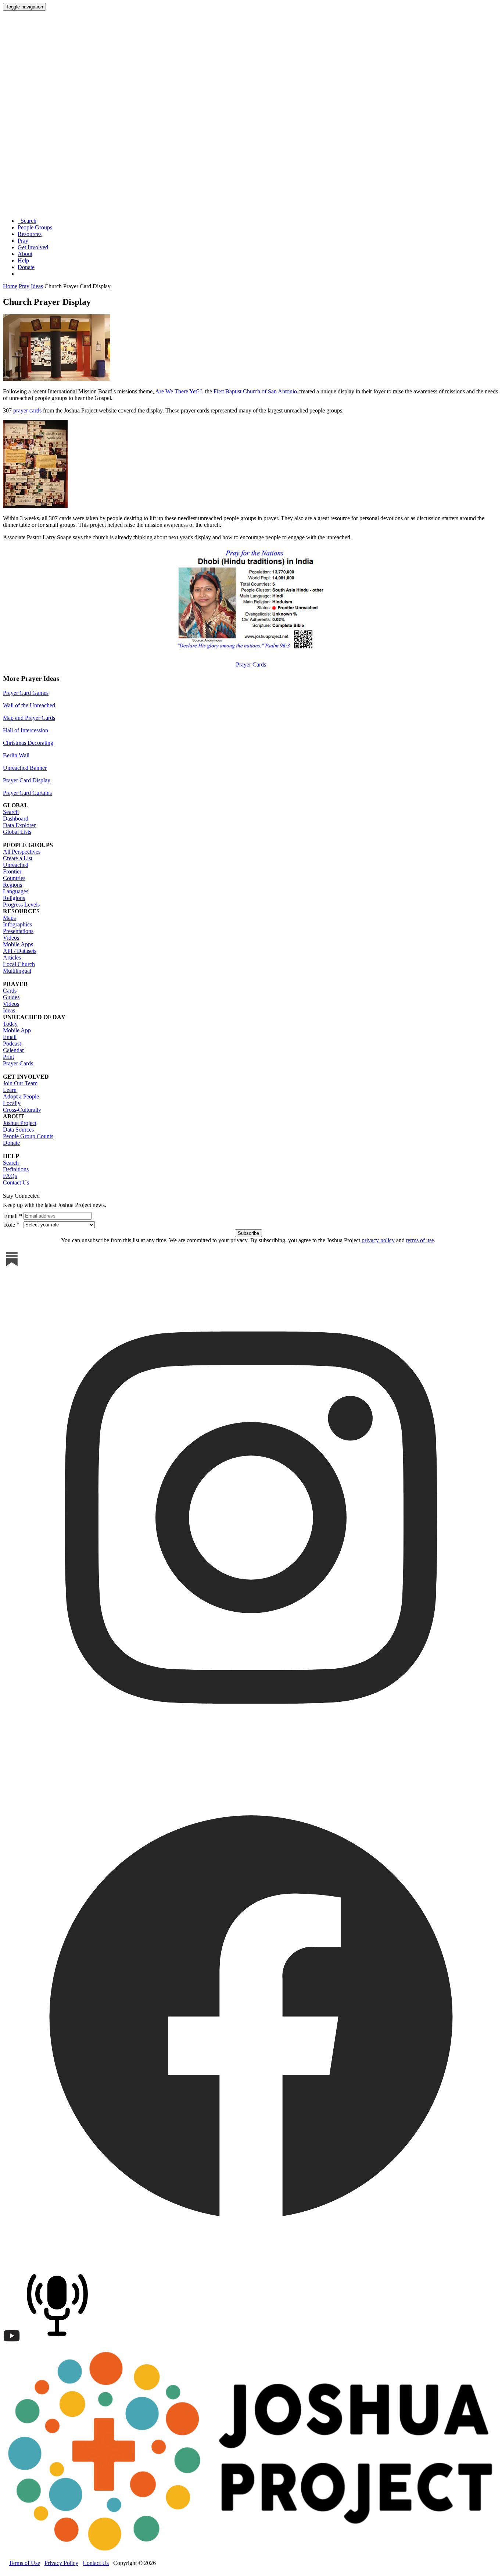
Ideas (37, 286)
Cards (10, 991)
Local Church (19, 964)
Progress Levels (21, 905)
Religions (14, 898)
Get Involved (33, 247)
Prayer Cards (251, 664)
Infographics (17, 924)
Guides (11, 997)
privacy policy (378, 1240)
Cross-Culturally (22, 1110)
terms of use (420, 1240)
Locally (12, 1103)
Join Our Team (20, 1083)
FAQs (10, 1176)
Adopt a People (21, 1096)
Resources (30, 234)
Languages (16, 891)
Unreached (16, 865)
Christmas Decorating (28, 743)
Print (8, 1057)
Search (27, 221)
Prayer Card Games (26, 693)
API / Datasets (20, 951)
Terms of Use (24, 2563)
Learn (10, 1090)
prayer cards (27, 410)
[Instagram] (251, 1764)
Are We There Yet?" (179, 391)
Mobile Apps (18, 944)
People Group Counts (28, 1136)
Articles (12, 957)
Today (10, 1024)
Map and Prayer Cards (29, 718)
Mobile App (17, 1030)
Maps (9, 918)
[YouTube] (12, 2343)
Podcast (12, 1044)
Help (23, 260)
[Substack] (12, 1266)
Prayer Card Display (27, 780)
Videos (11, 938)
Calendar (13, 1050)
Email (10, 1037)
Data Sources (18, 1130)
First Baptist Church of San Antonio (255, 391)
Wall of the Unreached (29, 705)
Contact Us (16, 1182)
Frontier (12, 871)
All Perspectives (22, 852)
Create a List (18, 858)
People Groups (35, 227)
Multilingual (17, 971)
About (25, 254)
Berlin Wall (16, 755)
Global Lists (17, 832)
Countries (14, 878)
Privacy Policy (61, 2563)
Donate (26, 267)
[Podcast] (59, 2343)
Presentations (18, 931)
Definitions (16, 1169)
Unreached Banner (25, 768)
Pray (23, 241)
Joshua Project (20, 1123)
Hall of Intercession (26, 730)
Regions (12, 885)
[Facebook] (251, 2261)
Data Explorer (19, 825)
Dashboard (16, 819)
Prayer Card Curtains (27, 793)
